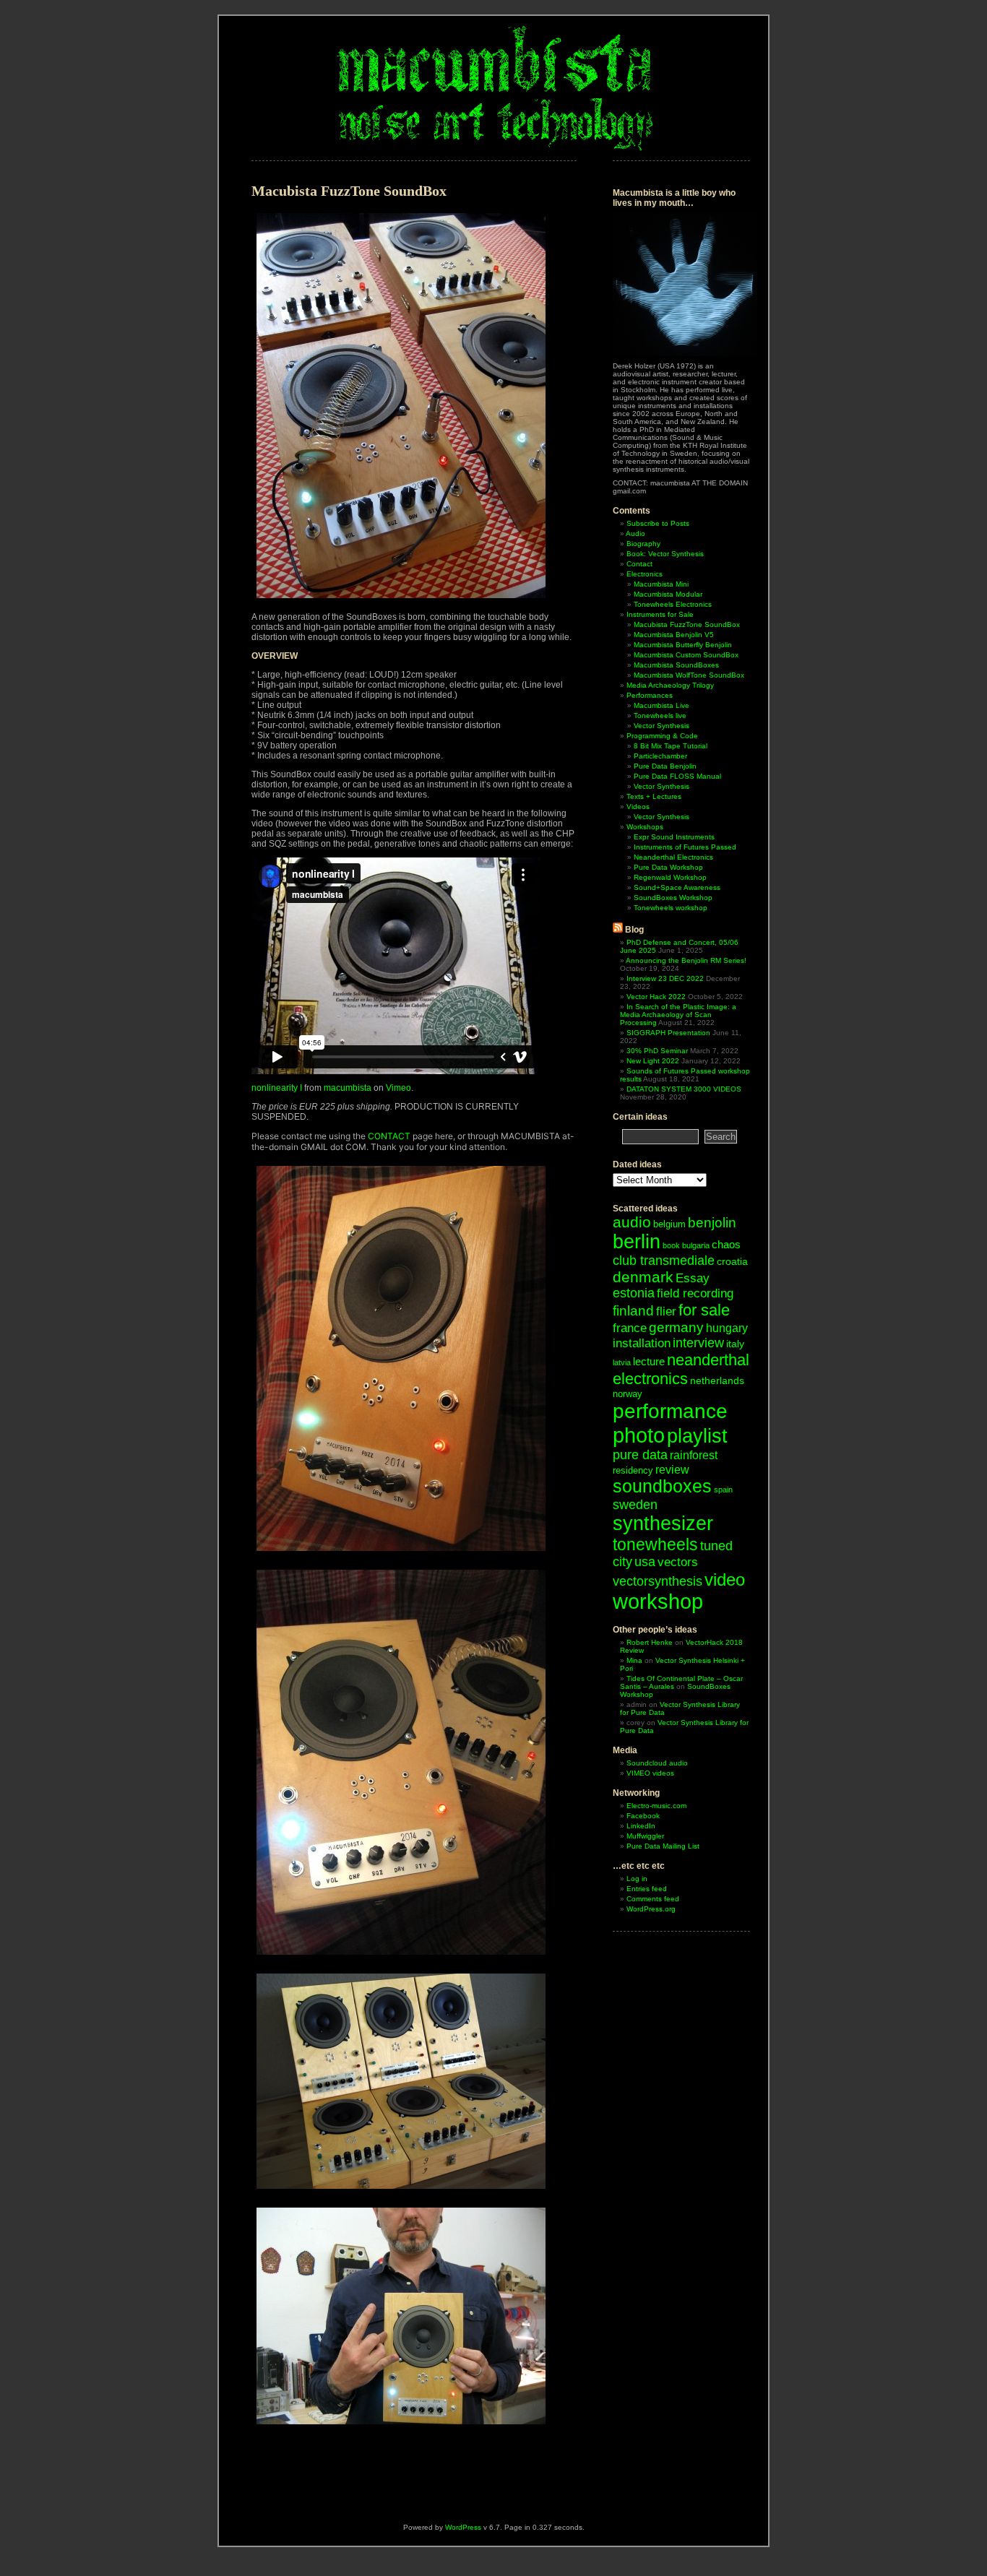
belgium (669, 1224)
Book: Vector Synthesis (665, 554)
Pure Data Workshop (668, 867)
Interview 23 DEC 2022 (665, 978)
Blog (634, 930)
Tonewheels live (660, 716)
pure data (640, 1455)
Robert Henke (650, 1642)
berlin (637, 1242)
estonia (634, 1293)
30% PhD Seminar (657, 1051)
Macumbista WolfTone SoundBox (689, 675)
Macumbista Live (661, 705)
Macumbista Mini (661, 584)
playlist (697, 1436)
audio (632, 1222)
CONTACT (389, 1136)
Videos (638, 807)
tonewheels (655, 1544)
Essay (693, 1278)
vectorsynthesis (658, 1581)
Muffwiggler (645, 1836)
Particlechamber (660, 756)
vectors (678, 1562)
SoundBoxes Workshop (673, 898)
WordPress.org (651, 1909)
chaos (726, 1244)
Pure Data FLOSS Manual (677, 776)
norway (628, 1394)
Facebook (643, 1816)
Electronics (645, 574)
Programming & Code (662, 736)
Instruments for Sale (660, 614)
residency (633, 1470)
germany (676, 1327)
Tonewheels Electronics (673, 604)
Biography (643, 544)
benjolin (712, 1223)
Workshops (645, 827)
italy (735, 1344)
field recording (695, 1293)
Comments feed (653, 1899)
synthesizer (663, 1523)
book (671, 1245)
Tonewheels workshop (671, 908)
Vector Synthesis (661, 726)
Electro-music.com (656, 1806)
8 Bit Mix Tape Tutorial (671, 746)
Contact (639, 564)
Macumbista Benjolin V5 (674, 635)
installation (642, 1343)
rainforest (694, 1455)
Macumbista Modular (668, 594)
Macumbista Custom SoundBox (686, 655)
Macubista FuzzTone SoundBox (687, 624)
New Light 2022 (653, 1061)
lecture (649, 1361)
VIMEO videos (650, 1773)
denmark (643, 1277)
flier (666, 1311)
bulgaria (696, 1245)
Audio (635, 533)
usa (645, 1562)
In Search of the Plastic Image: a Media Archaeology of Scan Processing (678, 1015)
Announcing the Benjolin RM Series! (686, 960)
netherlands (717, 1380)
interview (698, 1343)
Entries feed (647, 1889)
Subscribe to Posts (658, 523)
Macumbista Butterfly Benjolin (683, 645)
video (725, 1579)
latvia (622, 1362)
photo (639, 1435)
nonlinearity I (277, 1088)
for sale (704, 1310)
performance (670, 1411)
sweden (635, 1504)
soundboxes (662, 1486)
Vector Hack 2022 (656, 997)
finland (633, 1311)
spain (723, 1490)
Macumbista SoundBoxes (676, 665)
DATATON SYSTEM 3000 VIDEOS (684, 1089)
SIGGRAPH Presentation (668, 1033)
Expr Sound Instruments (674, 837)
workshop (658, 1602)
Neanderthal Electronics (673, 857)
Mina (634, 1660)
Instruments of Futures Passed (685, 847)
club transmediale (664, 1261)
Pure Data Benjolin (665, 766)
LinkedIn (641, 1826)
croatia (732, 1261)
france (630, 1328)
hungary (727, 1328)
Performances (650, 695)
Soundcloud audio (657, 1763)
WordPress (463, 2527)
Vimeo (398, 1088)
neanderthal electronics (681, 1369)
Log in (637, 1879)
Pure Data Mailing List (663, 1846)
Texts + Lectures (654, 796)
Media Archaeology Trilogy (670, 685)
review (672, 1469)
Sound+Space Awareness (677, 887)
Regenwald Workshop (670, 877)
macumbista (348, 1088)
